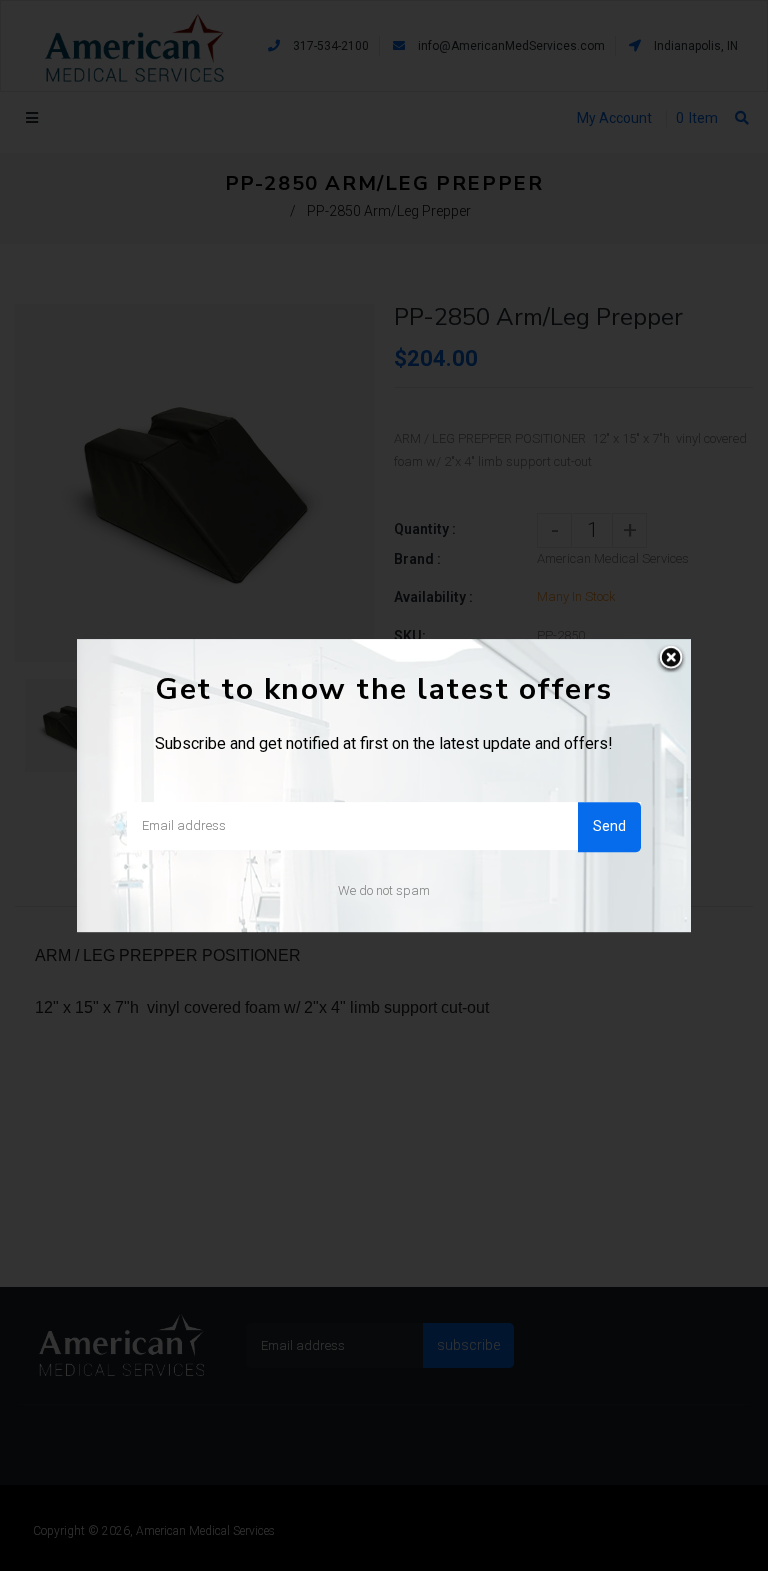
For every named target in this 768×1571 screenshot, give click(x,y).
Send (609, 826)
